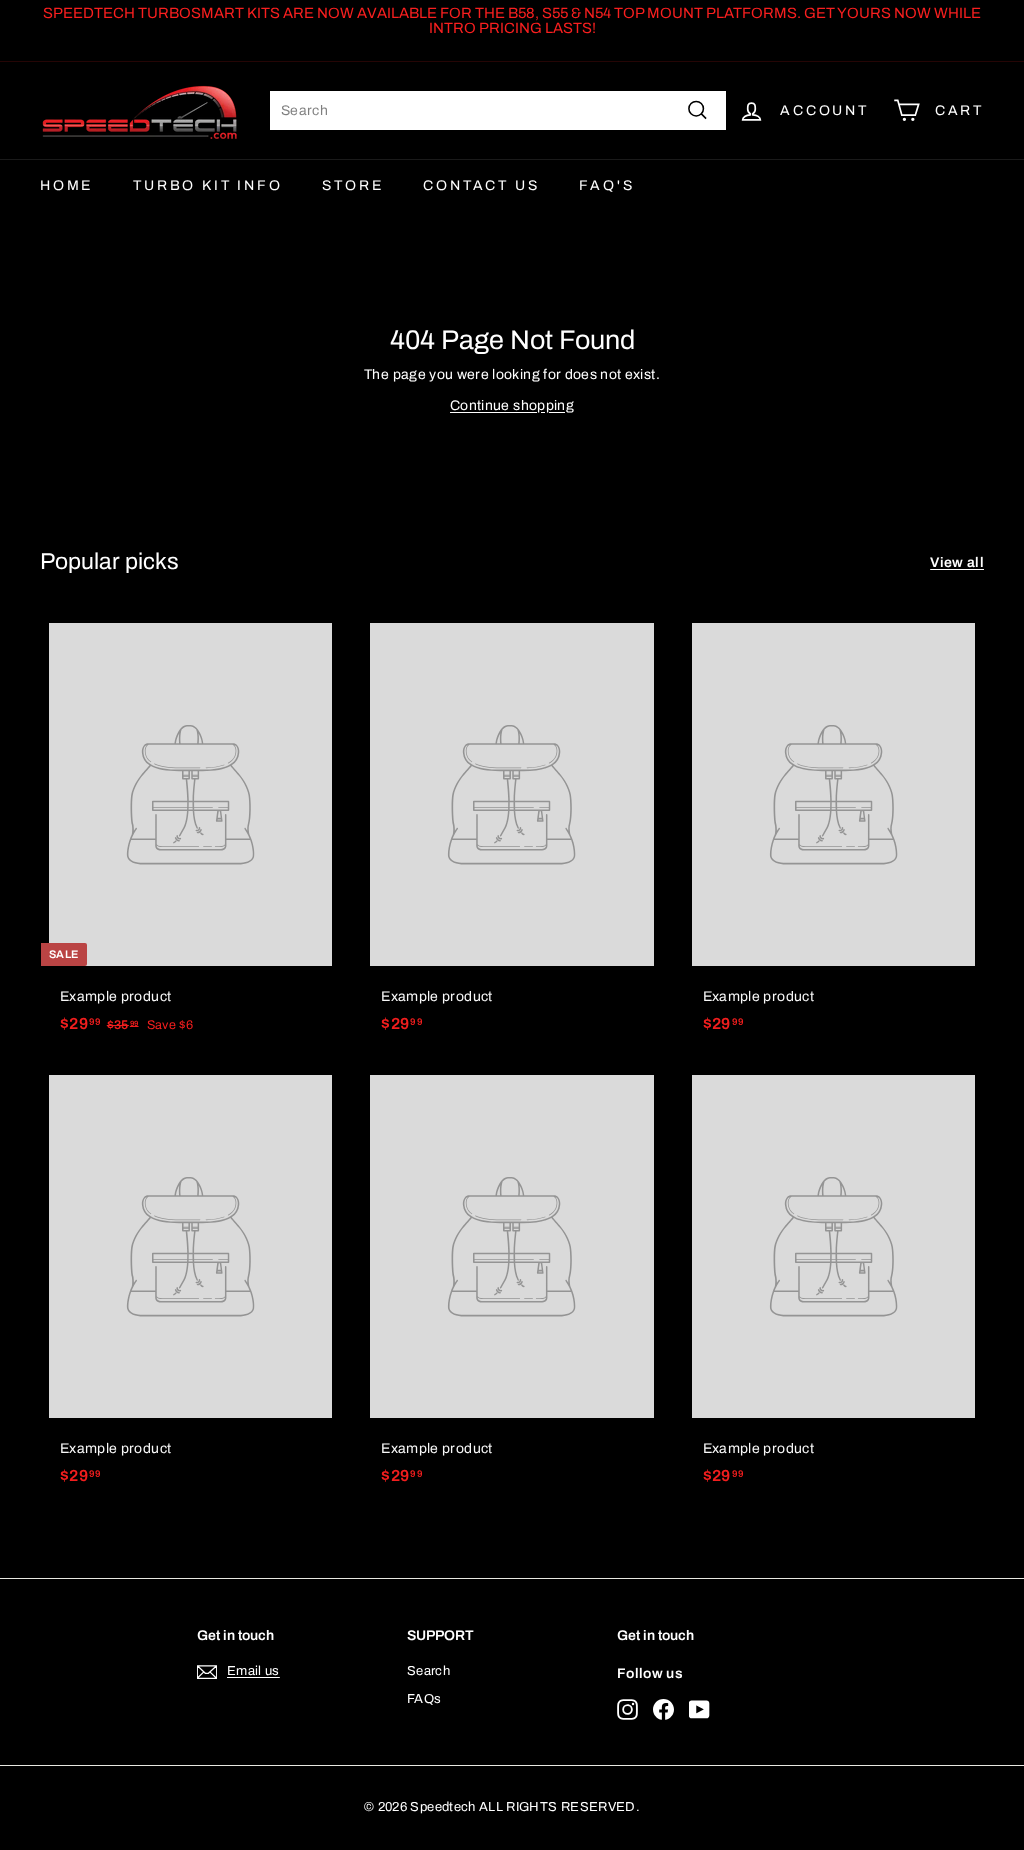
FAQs (424, 1699)
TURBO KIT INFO (207, 185)
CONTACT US (481, 185)
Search (428, 1671)
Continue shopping (512, 405)
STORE (352, 185)
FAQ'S (606, 185)
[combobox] (498, 110)
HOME (66, 185)
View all (957, 562)
